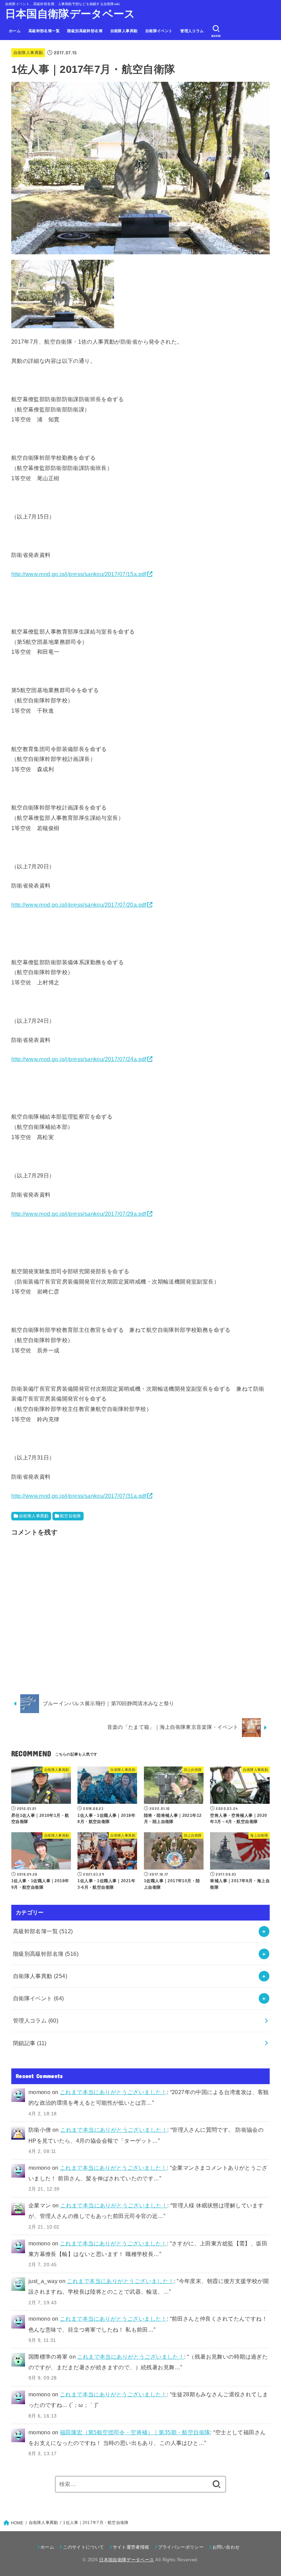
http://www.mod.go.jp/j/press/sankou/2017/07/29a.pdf (79, 1214)
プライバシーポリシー (181, 2547)
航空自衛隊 (71, 1516)
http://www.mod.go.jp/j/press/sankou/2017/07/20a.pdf (79, 905)
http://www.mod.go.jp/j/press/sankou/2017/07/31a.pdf (79, 1496)
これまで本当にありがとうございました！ (113, 2092)
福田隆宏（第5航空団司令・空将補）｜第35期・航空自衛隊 (135, 2432)
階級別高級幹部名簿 (85, 31)
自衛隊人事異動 (124, 31)
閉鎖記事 (30, 2043)
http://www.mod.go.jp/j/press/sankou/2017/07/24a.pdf (79, 1059)
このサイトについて (83, 2547)
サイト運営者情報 (131, 2547)
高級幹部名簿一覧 (44, 31)
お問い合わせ (226, 2547)
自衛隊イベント (159, 31)
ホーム (15, 31)
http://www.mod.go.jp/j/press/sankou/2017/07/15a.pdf (79, 574)
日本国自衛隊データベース (70, 14)
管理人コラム (192, 31)
